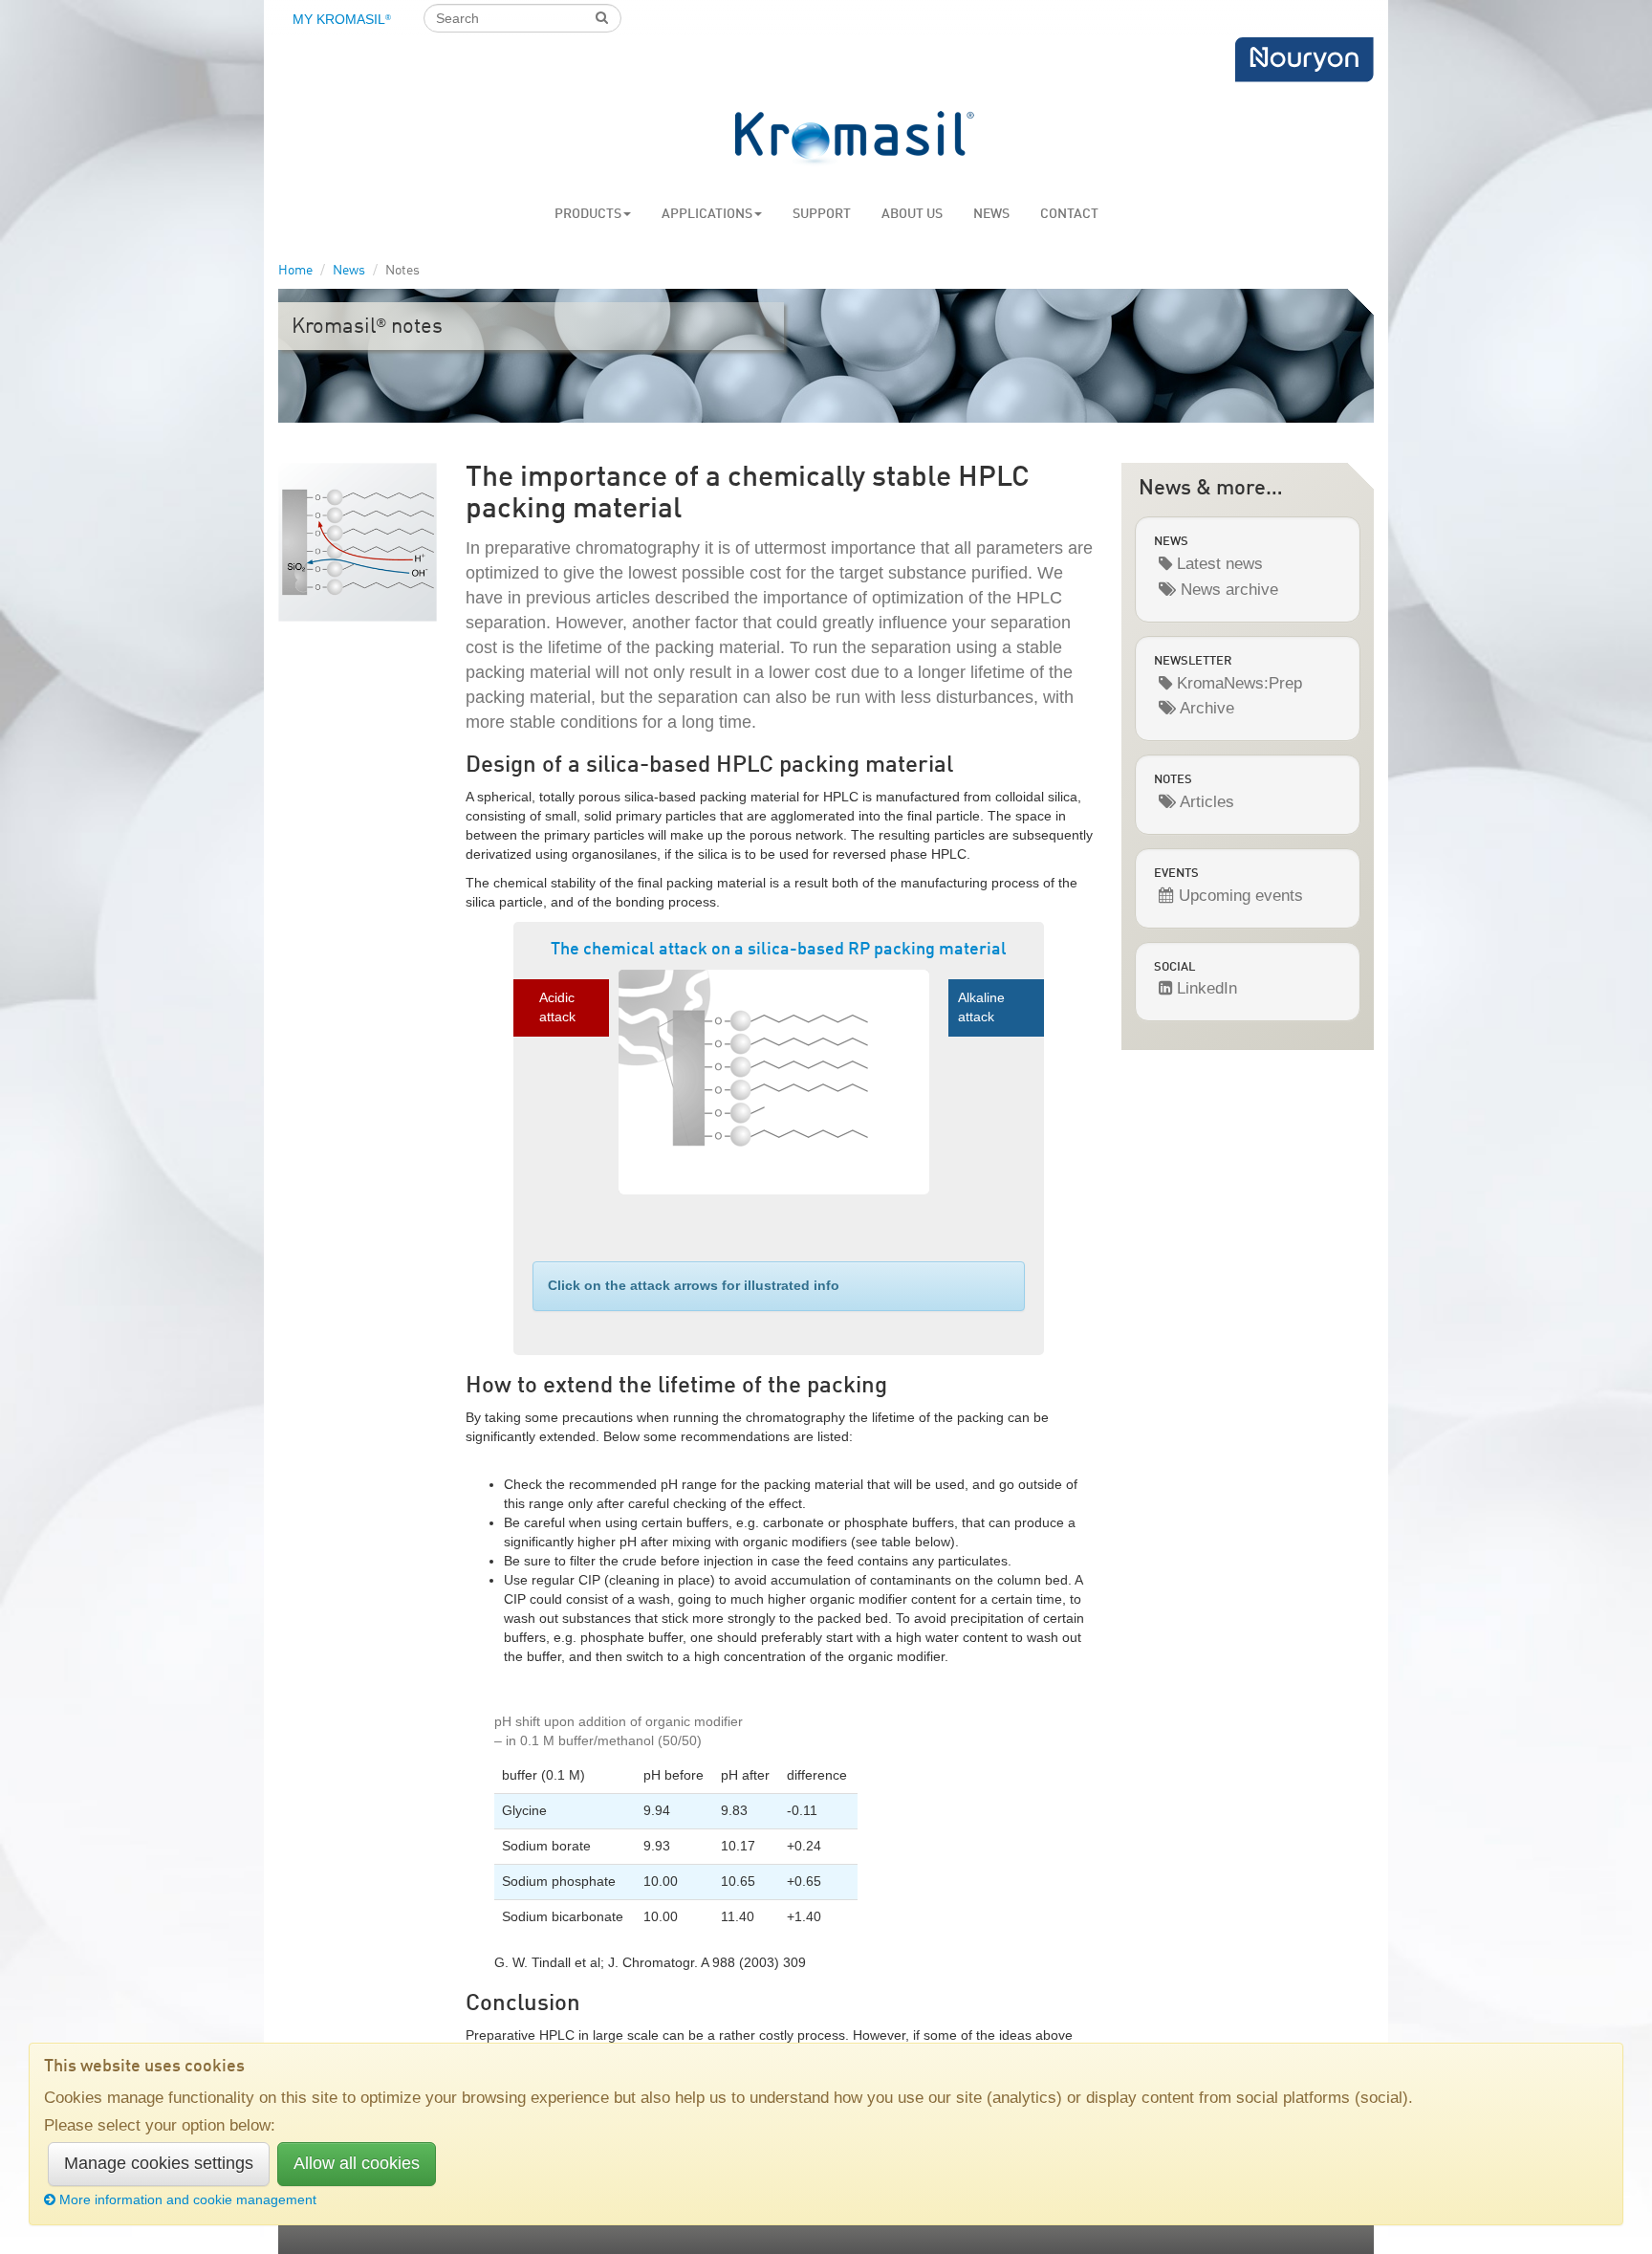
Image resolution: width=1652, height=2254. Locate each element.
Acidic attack (557, 1007)
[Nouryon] (1304, 60)
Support (822, 214)
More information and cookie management (188, 2199)
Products (588, 214)
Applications (707, 214)
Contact (1069, 214)
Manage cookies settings (159, 2163)
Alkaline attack (981, 1007)
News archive (1227, 590)
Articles (1205, 802)
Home (295, 271)
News (991, 214)
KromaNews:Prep (1237, 683)
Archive (1205, 708)
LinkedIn (1205, 988)
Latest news (1217, 564)
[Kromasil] (855, 139)
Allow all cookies (357, 2163)
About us (912, 214)
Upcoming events (1239, 896)
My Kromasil (342, 19)
